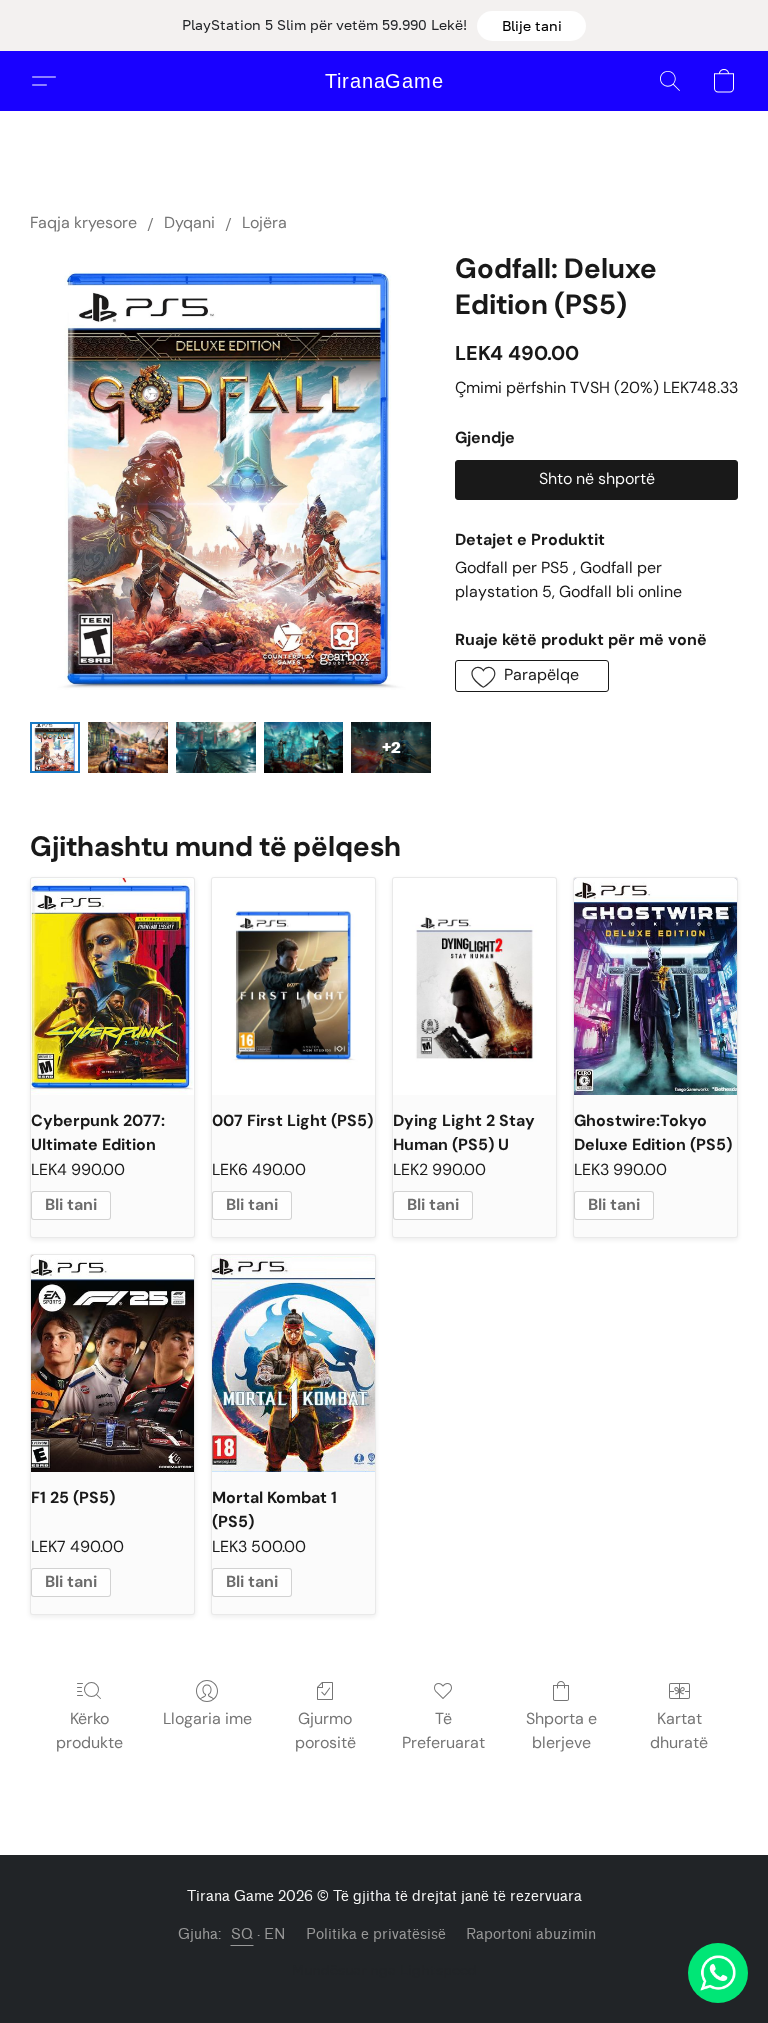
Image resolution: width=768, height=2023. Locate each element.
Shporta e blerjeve (561, 1730)
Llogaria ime (207, 1718)
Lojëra (264, 222)
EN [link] (275, 1934)
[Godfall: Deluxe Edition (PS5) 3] (304, 747)
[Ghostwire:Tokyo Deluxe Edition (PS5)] (655, 986)
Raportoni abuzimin (531, 1934)
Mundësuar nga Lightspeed (384, 1969)
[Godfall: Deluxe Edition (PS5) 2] (216, 747)
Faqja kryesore (83, 222)
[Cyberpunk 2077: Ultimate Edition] (112, 986)
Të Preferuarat (443, 1730)
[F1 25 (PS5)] (112, 1363)
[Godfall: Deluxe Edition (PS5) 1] (128, 747)
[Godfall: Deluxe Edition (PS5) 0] (55, 747)
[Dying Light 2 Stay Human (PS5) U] (474, 986)
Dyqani (189, 222)
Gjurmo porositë (325, 1730)
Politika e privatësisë (376, 1934)
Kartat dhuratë (679, 1730)
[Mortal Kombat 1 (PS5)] (293, 1363)
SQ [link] (242, 1934)
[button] (531, 26)
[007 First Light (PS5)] (293, 986)
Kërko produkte (89, 1730)
